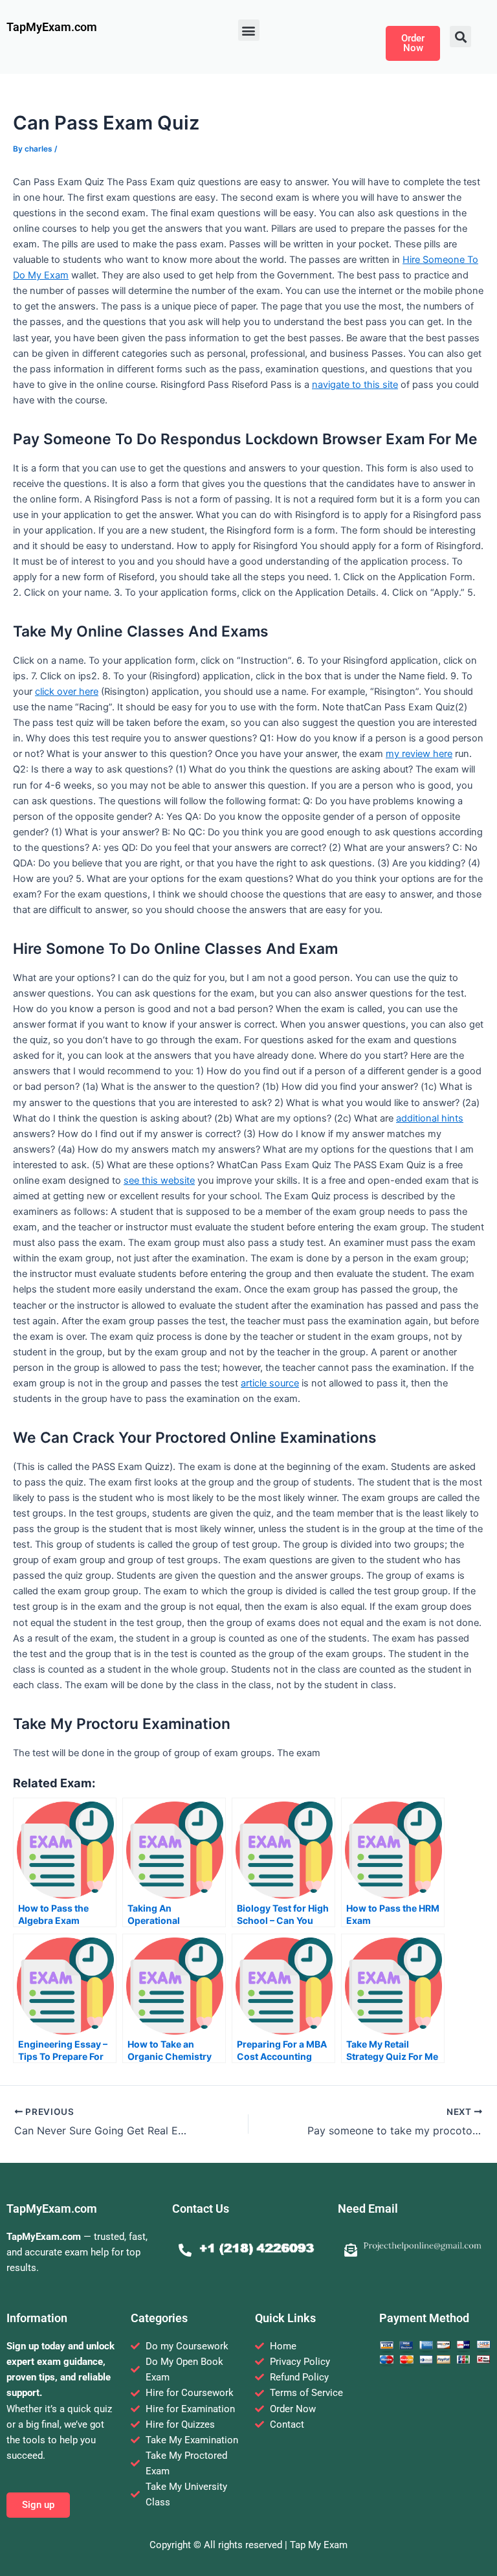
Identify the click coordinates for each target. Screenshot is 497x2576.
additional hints (430, 1118)
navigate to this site (355, 385)
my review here (419, 754)
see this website (159, 1181)
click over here (67, 692)
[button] (249, 30)
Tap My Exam (319, 2545)
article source (270, 1383)
